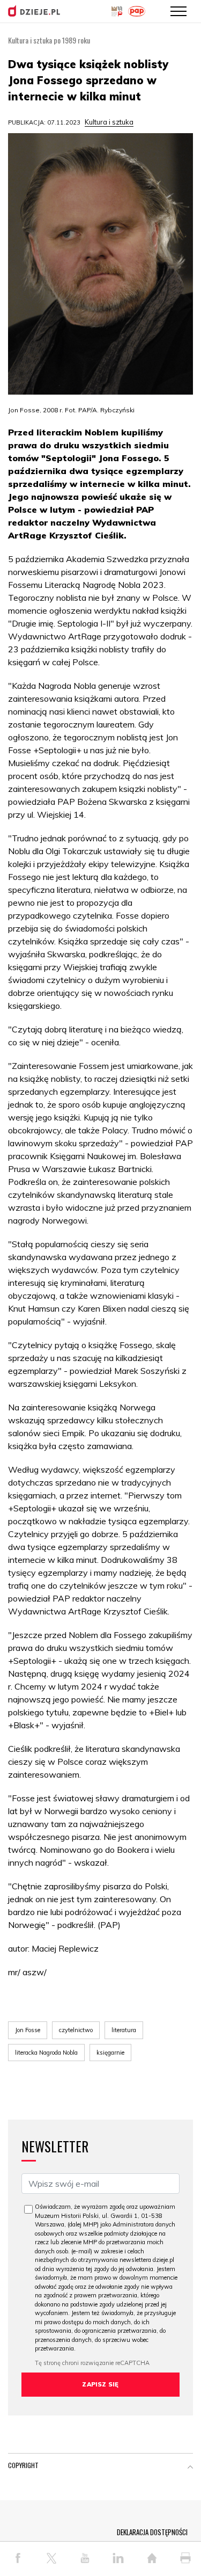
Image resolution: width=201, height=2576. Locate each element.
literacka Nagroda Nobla (46, 2053)
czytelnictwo (76, 2030)
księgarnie (110, 2053)
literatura (124, 2030)
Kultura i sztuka (109, 122)
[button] (190, 2468)
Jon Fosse (28, 2030)
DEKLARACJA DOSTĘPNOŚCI (152, 2532)
